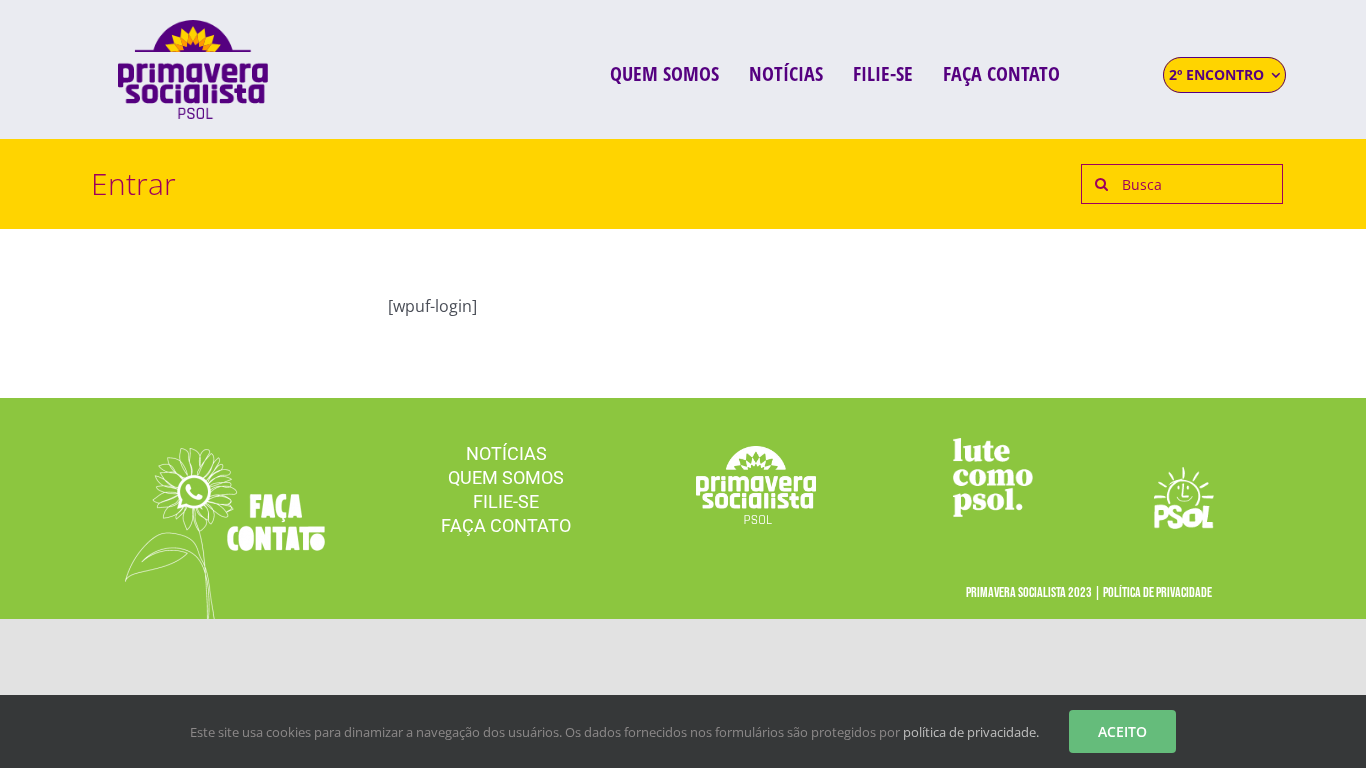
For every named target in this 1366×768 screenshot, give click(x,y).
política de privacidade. (971, 732)
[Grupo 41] (1184, 475)
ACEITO (1122, 731)
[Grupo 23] (193, 28)
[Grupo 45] (225, 456)
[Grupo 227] (993, 446)
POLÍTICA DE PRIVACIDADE (1157, 592)
